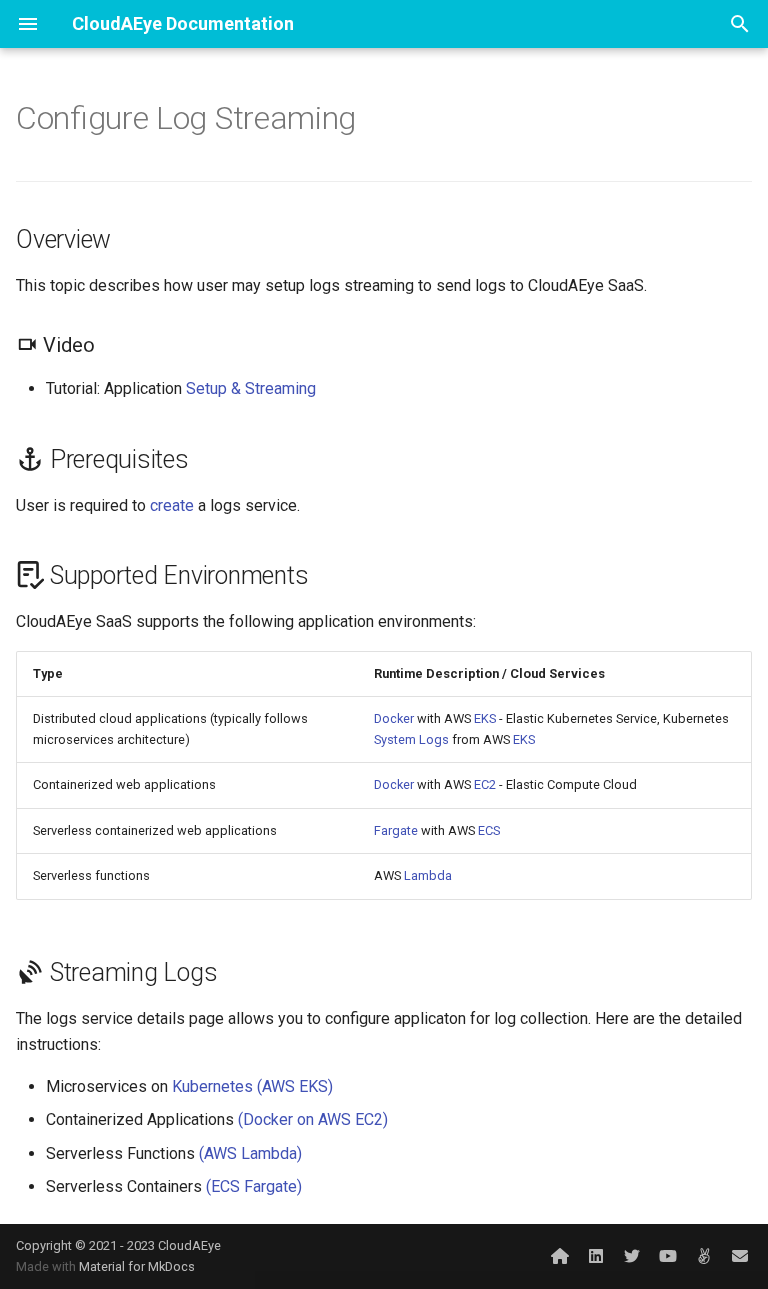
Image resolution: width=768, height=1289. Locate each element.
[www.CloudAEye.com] (560, 1256)
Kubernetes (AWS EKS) (252, 1086)
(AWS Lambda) (250, 1153)
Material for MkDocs (137, 1266)
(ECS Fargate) (254, 1186)
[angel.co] (704, 1256)
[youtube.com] (668, 1256)
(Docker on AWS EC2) (313, 1119)
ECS (489, 830)
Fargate (396, 830)
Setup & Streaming (251, 388)
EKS (485, 718)
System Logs (411, 739)
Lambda (428, 875)
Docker (394, 718)
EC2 (485, 784)
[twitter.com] (632, 1256)
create (172, 505)
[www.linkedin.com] (596, 1256)
